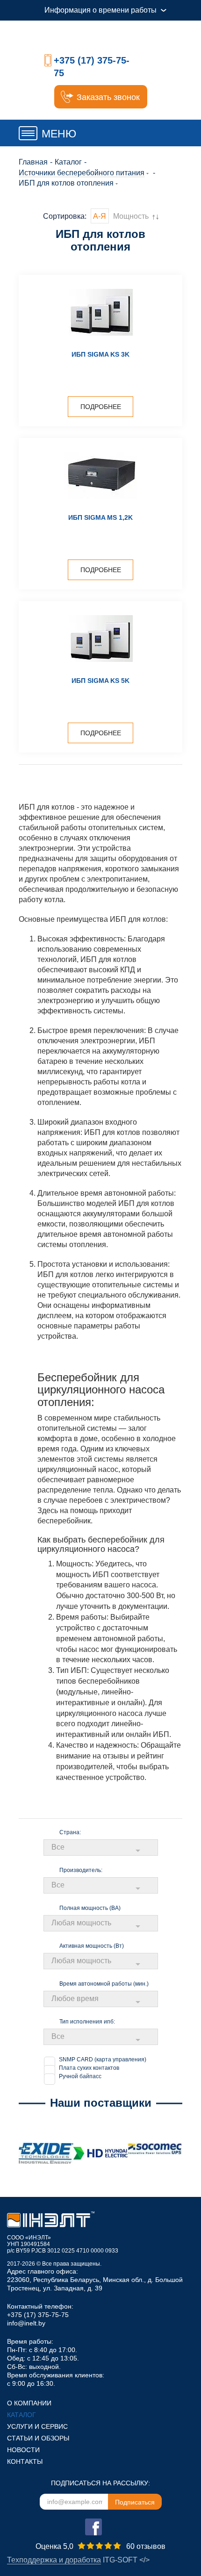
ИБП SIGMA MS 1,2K (100, 517)
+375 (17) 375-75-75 (38, 2315)
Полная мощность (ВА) (90, 1908)
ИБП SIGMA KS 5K (100, 681)
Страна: (70, 1832)
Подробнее (101, 407)
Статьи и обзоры (38, 2438)
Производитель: (81, 1870)
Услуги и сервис (37, 2426)
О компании (29, 2403)
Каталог (22, 2415)
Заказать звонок (108, 97)
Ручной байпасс (80, 2076)
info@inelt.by (26, 2323)
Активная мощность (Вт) (92, 1946)
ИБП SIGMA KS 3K (100, 354)
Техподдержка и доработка (54, 2560)
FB (93, 2527)
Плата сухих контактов (89, 2068)
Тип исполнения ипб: (87, 2022)
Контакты (25, 2461)
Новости (23, 2450)
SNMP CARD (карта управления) (103, 2059)
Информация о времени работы (100, 10)
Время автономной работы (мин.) (104, 1984)
